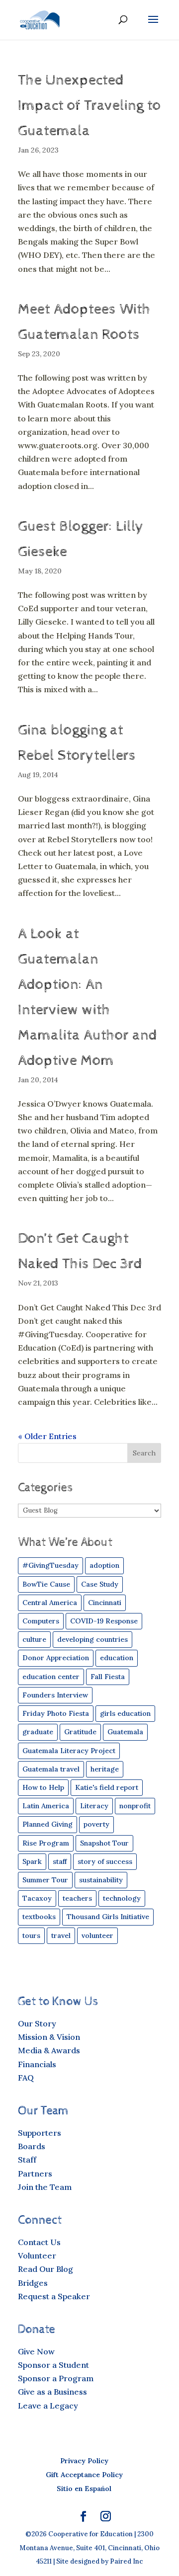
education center (51, 1677)
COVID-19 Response (104, 1621)
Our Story (37, 2023)
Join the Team (45, 2187)
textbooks (39, 1917)
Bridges (33, 2283)
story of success (105, 1861)
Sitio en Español (84, 2489)
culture (34, 1639)
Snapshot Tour (104, 1843)
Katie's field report (107, 1787)
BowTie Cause (46, 1584)
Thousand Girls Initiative (108, 1917)
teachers (77, 1898)
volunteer (97, 1935)
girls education (125, 1713)
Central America (50, 1603)
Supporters (40, 2133)
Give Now (36, 2351)
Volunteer (37, 2255)
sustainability (101, 1880)
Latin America (46, 1806)
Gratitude (80, 1732)
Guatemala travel (51, 1769)
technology (122, 1898)
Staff (27, 2160)
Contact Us (39, 2242)
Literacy (94, 1806)
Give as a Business (52, 2392)
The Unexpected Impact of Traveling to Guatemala (89, 106)
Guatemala (125, 1732)
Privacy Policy (84, 2461)
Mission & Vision (49, 2037)
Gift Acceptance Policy (84, 2475)
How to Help (43, 1787)
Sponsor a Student (53, 2365)
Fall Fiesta (108, 1677)
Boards (32, 2146)
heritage (105, 1769)
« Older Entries (47, 1436)
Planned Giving (47, 1824)
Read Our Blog (45, 2269)
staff (60, 1861)
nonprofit (135, 1806)
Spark (32, 1861)
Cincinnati (105, 1603)
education (117, 1658)
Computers (41, 1621)
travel (61, 1935)
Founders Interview (55, 1695)
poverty (96, 1824)
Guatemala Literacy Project (69, 1751)
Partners (35, 2173)
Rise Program (46, 1843)
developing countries (92, 1639)
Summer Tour (45, 1880)
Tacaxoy (37, 1898)
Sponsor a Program (56, 2378)
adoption (104, 1565)
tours (31, 1935)
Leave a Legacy (48, 2406)
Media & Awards (49, 2050)
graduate (38, 1732)
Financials (37, 2064)
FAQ (26, 2078)
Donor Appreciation (56, 1658)
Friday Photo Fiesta (56, 1713)
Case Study (100, 1584)
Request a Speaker (54, 2296)
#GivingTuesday (50, 1565)
